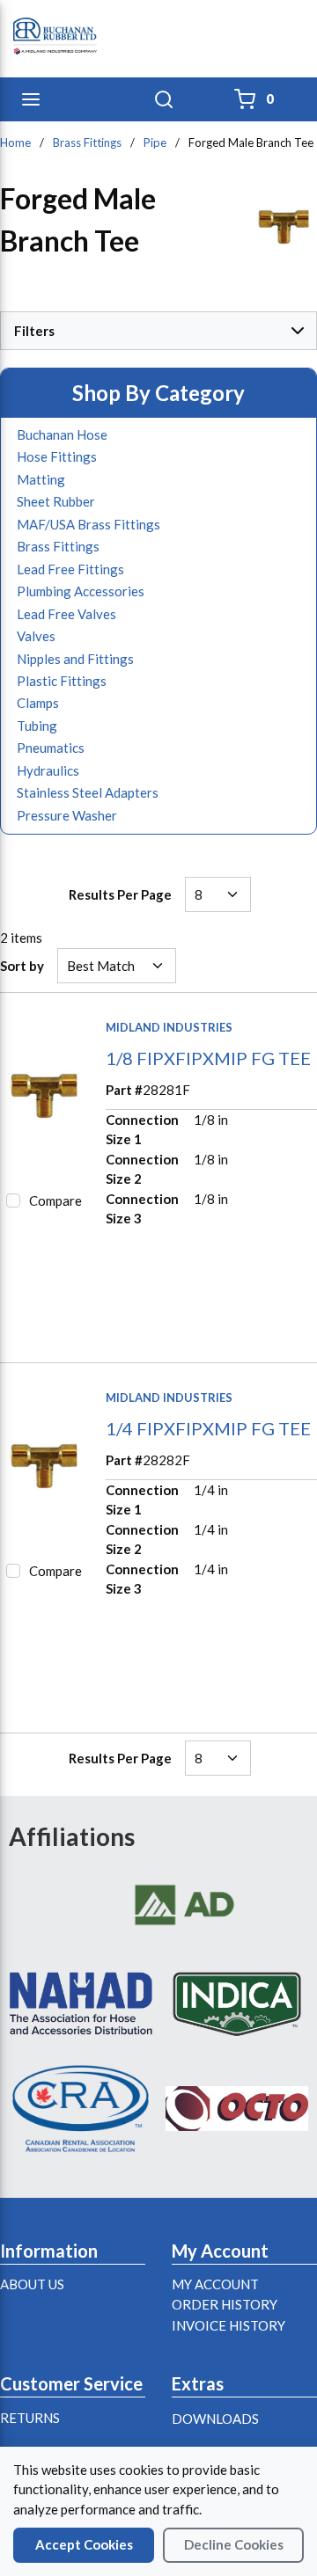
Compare (55, 1200)
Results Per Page (120, 894)
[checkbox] (13, 1200)
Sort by (22, 966)
